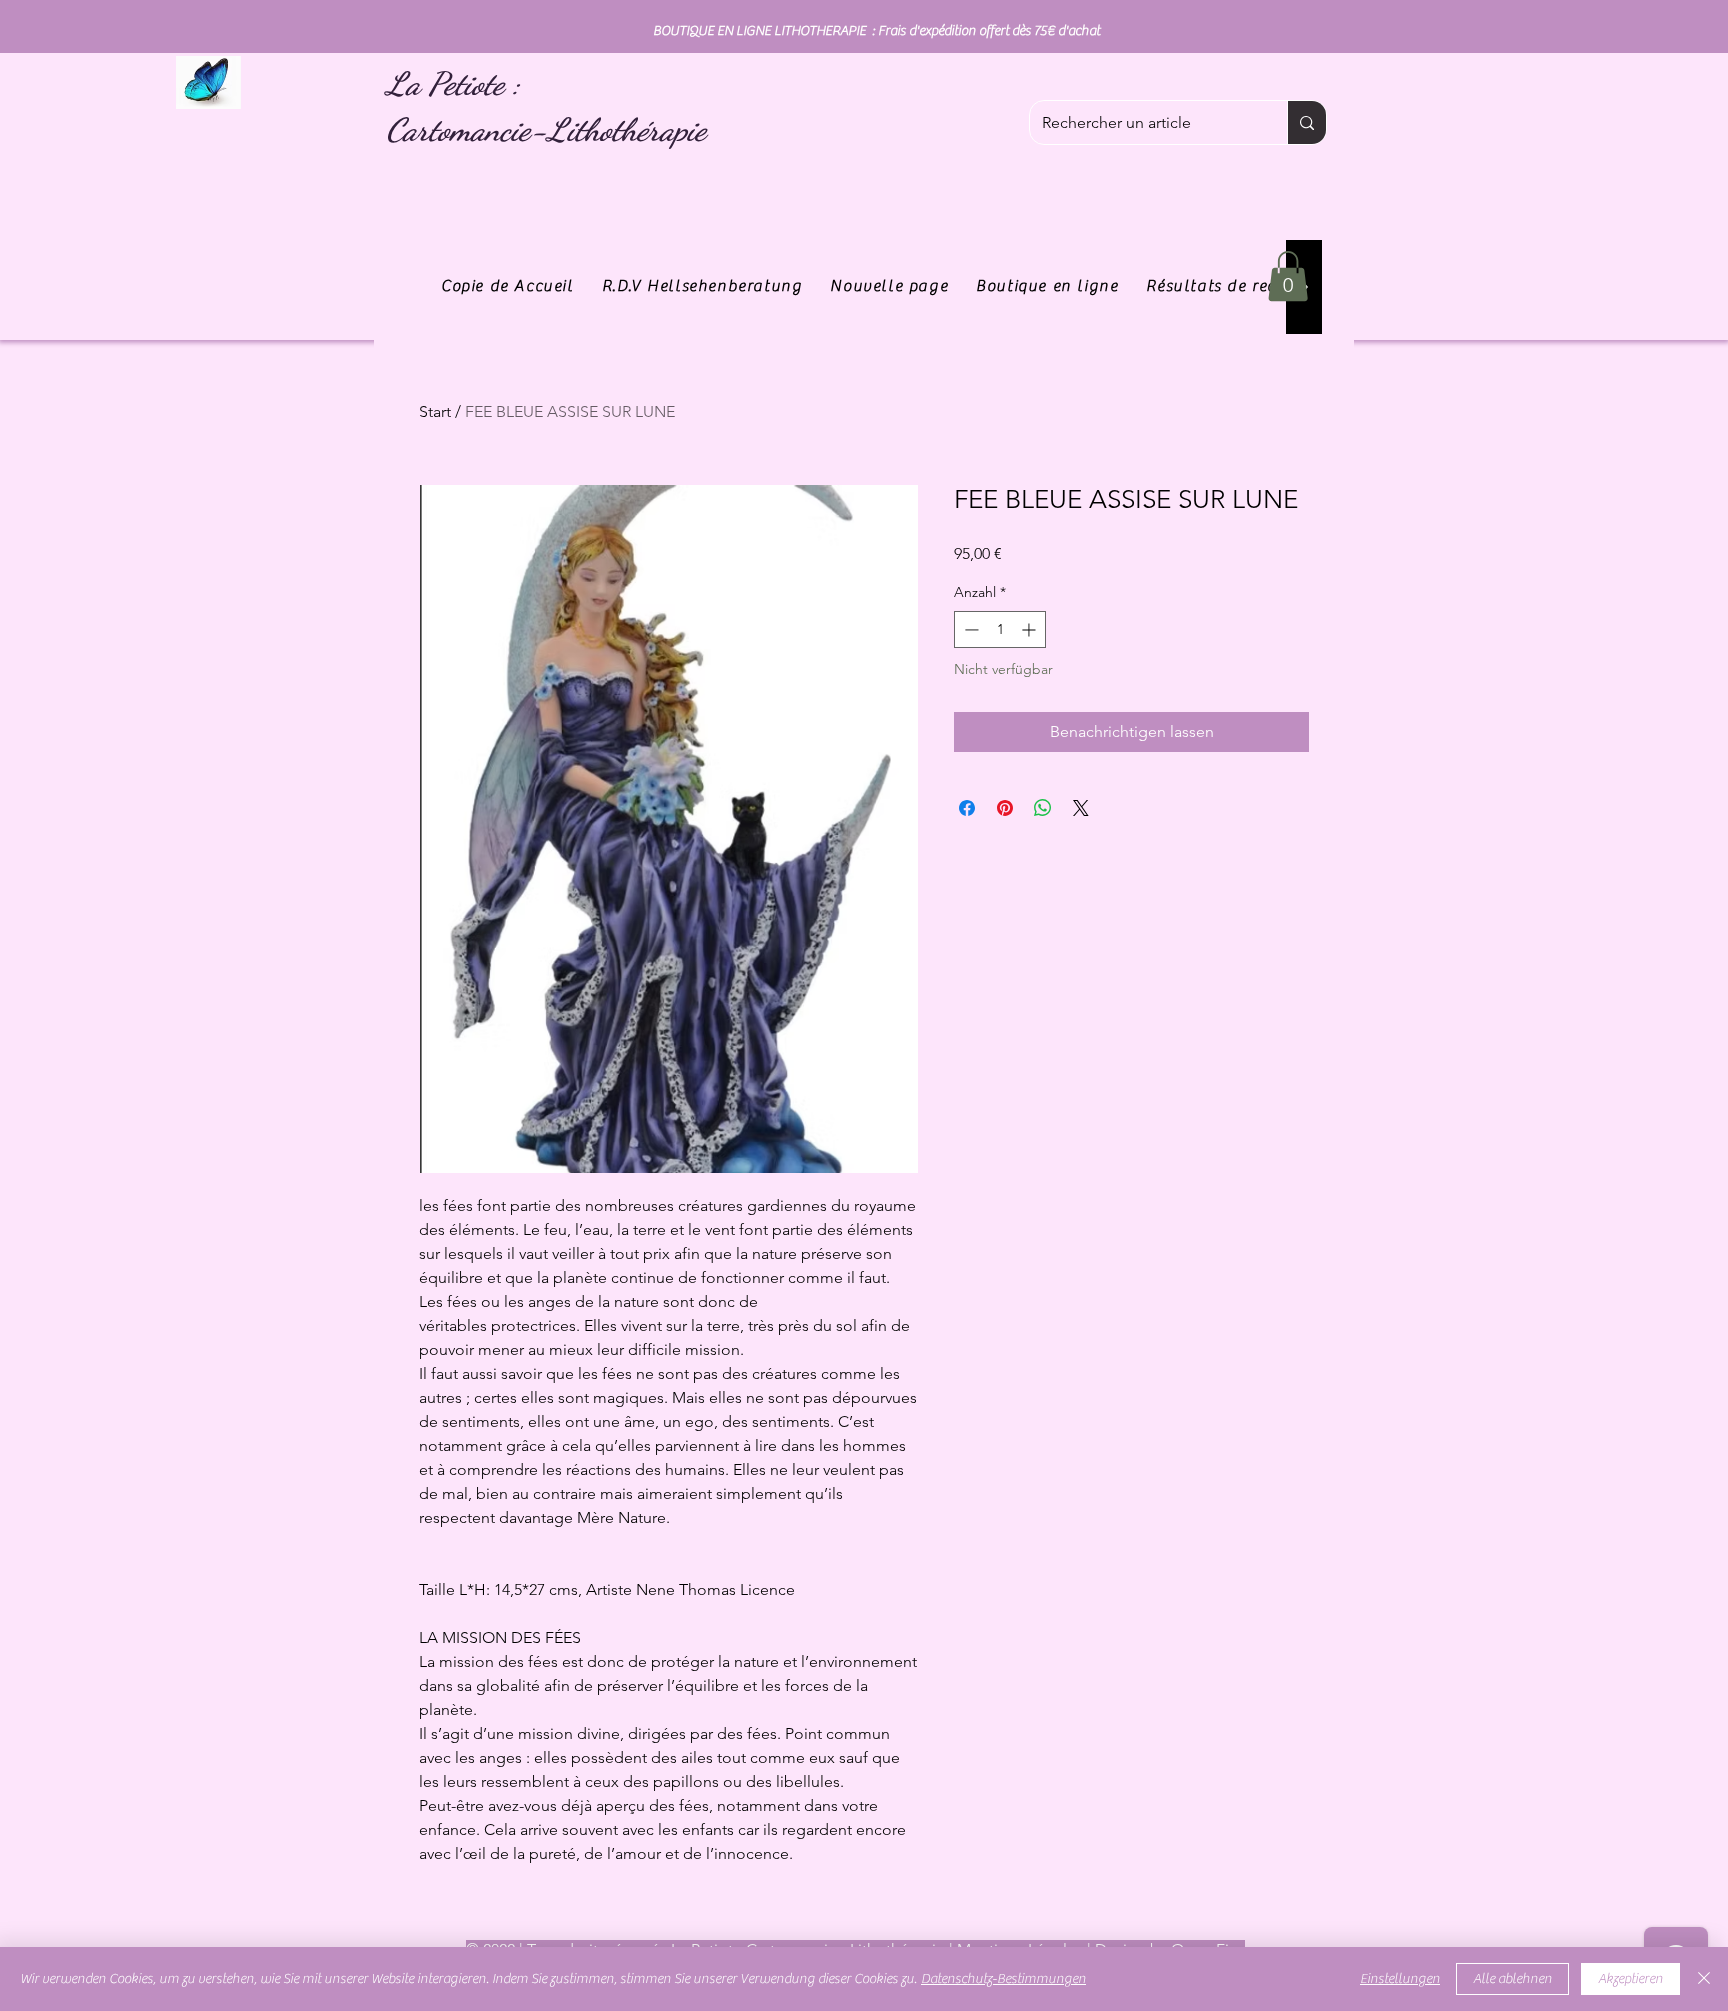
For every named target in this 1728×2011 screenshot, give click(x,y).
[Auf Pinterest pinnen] (1005, 808)
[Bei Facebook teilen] (967, 808)
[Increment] (1030, 629)
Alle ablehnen (1512, 1979)
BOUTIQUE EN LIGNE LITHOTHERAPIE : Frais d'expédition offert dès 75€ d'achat (876, 31)
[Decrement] (969, 629)
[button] (1288, 276)
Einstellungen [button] (1400, 1979)
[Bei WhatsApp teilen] (1043, 808)
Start (435, 411)
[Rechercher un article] (1306, 122)
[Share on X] (1081, 808)
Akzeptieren (1630, 1979)
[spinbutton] (1000, 629)
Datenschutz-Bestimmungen (1003, 1979)
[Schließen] (1704, 1979)
